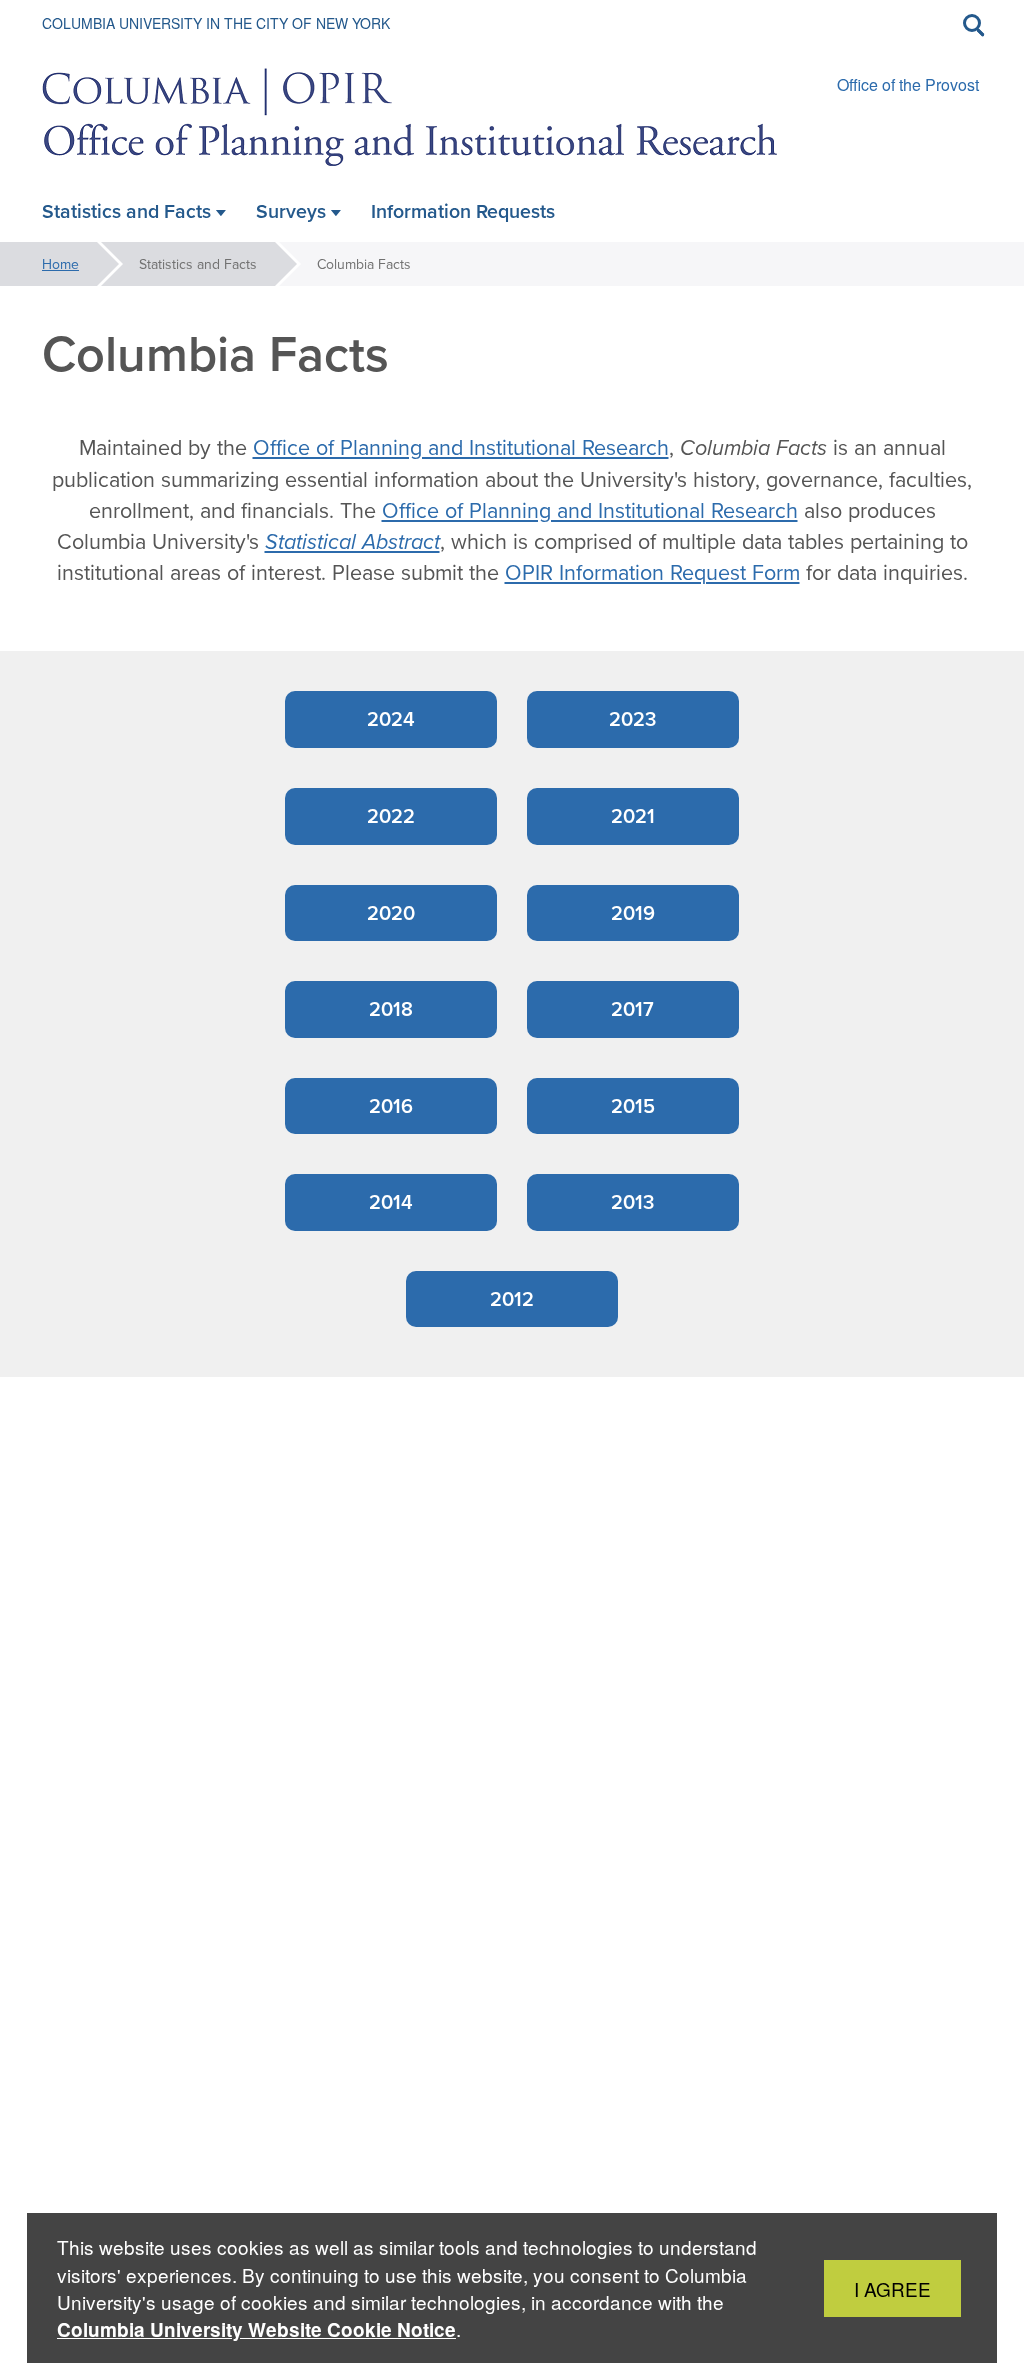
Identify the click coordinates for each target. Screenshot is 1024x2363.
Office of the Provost (908, 84)
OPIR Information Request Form (652, 572)
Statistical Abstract (352, 542)
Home (60, 264)
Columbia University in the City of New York (216, 23)
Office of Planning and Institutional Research (461, 447)
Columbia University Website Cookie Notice (256, 2329)
